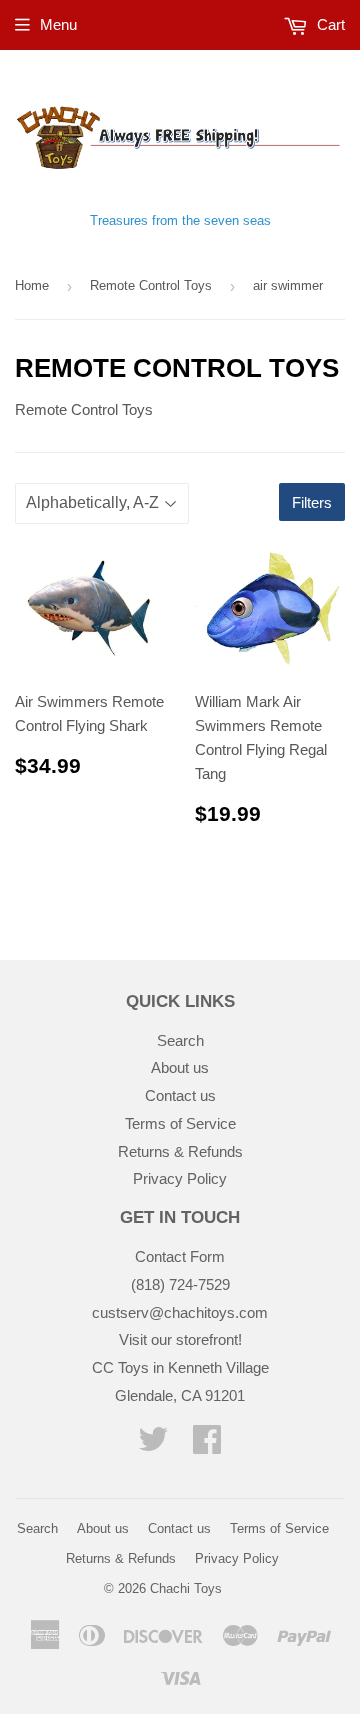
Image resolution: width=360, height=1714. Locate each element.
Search (180, 1040)
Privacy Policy (180, 1178)
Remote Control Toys (151, 285)
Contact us (180, 1095)
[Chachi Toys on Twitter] (153, 1445)
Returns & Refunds (180, 1151)
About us (180, 1067)
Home (32, 285)
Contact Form (180, 1256)
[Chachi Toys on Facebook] (207, 1445)
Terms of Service (180, 1123)
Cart (329, 24)
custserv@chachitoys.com (180, 1312)
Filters (312, 502)
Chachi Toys (186, 1588)
